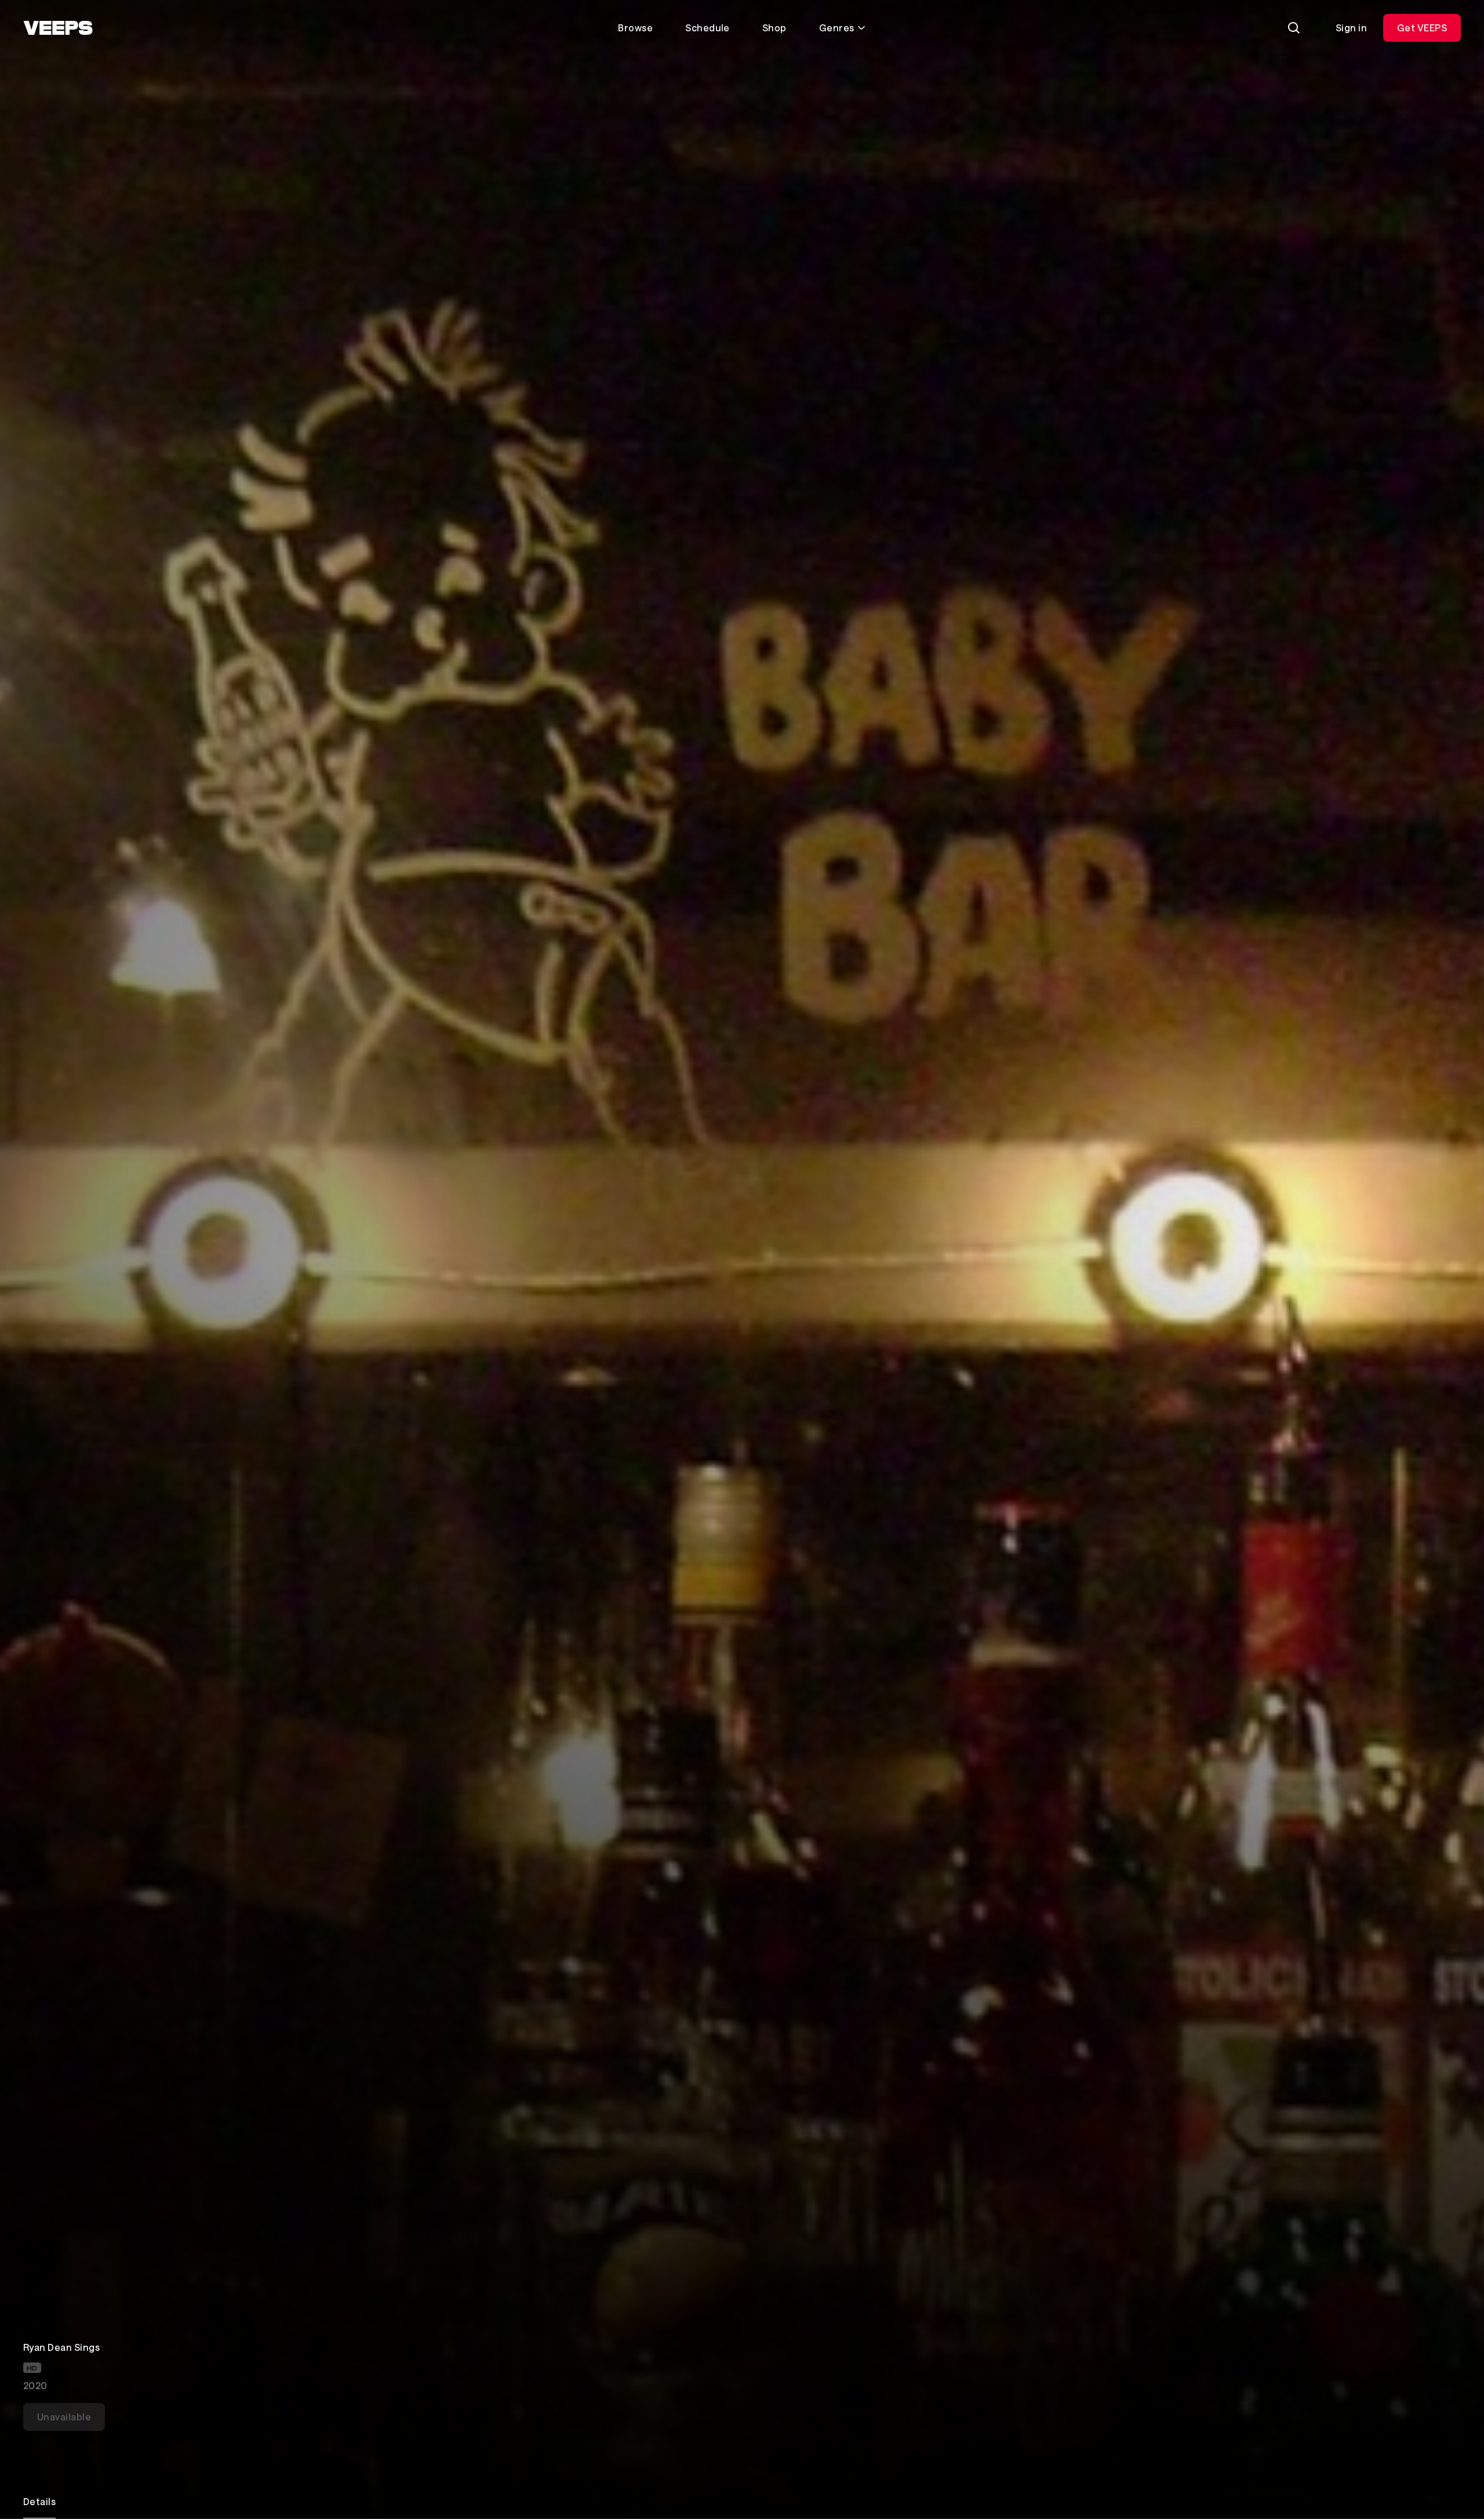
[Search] (1294, 28)
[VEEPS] (58, 28)
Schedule (708, 28)
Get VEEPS (1422, 28)
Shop (774, 28)
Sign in (1351, 28)
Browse (635, 28)
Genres (837, 28)
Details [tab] (39, 2501)
